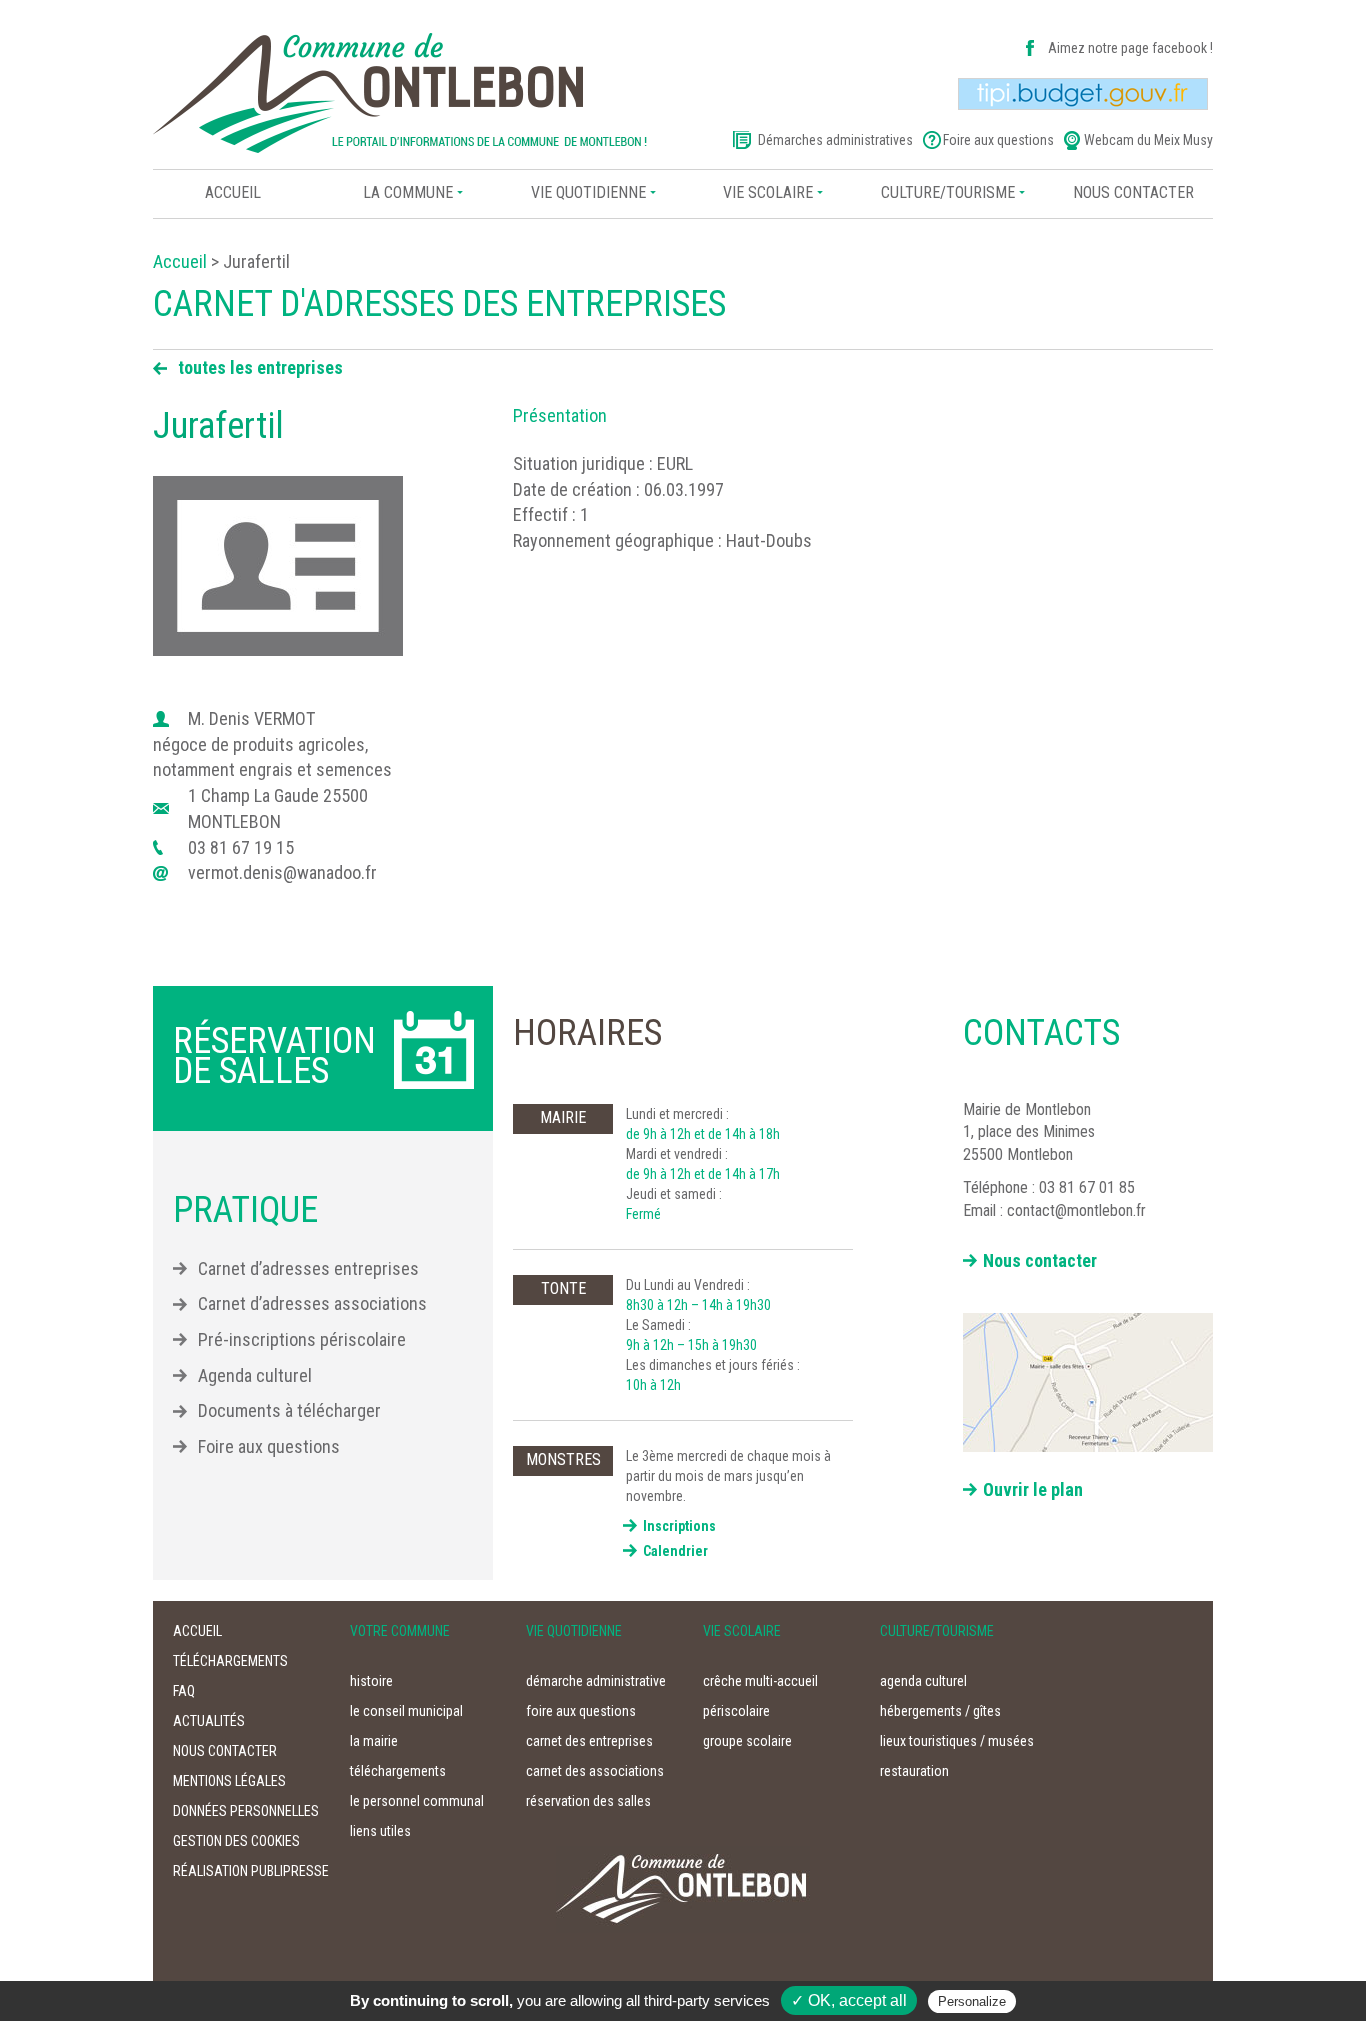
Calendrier (675, 1551)
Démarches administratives (835, 140)
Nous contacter (1040, 1260)
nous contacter (1133, 192)
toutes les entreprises (260, 367)
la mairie (374, 1741)
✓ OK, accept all (849, 2000)
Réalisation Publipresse (251, 1871)
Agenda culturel (255, 1375)
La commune (408, 192)
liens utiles (380, 1831)
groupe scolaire (747, 1741)
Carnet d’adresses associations (312, 1303)
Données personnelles (246, 1811)
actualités (209, 1721)
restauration (914, 1771)
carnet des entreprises (589, 1741)
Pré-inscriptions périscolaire (302, 1339)
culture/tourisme (948, 192)
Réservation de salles (274, 1056)
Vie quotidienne (588, 192)
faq (184, 1691)
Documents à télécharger (289, 1410)
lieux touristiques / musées (957, 1741)
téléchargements (230, 1661)
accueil (197, 1631)
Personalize (972, 2001)
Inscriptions (679, 1526)
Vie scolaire (768, 192)
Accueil (233, 192)
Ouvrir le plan (1033, 1489)
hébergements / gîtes (940, 1711)
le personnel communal (417, 1801)
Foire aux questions (998, 140)
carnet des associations (595, 1771)
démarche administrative (596, 1681)
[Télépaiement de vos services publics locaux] (1083, 93)
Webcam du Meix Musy (1148, 140)
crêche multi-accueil (760, 1681)
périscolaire (736, 1711)
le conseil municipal (406, 1711)
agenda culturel (923, 1681)
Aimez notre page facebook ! (1130, 48)
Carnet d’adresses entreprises (308, 1268)
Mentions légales (229, 1781)
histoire (371, 1681)
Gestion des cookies (236, 1841)
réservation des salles (588, 1801)
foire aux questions (581, 1711)
